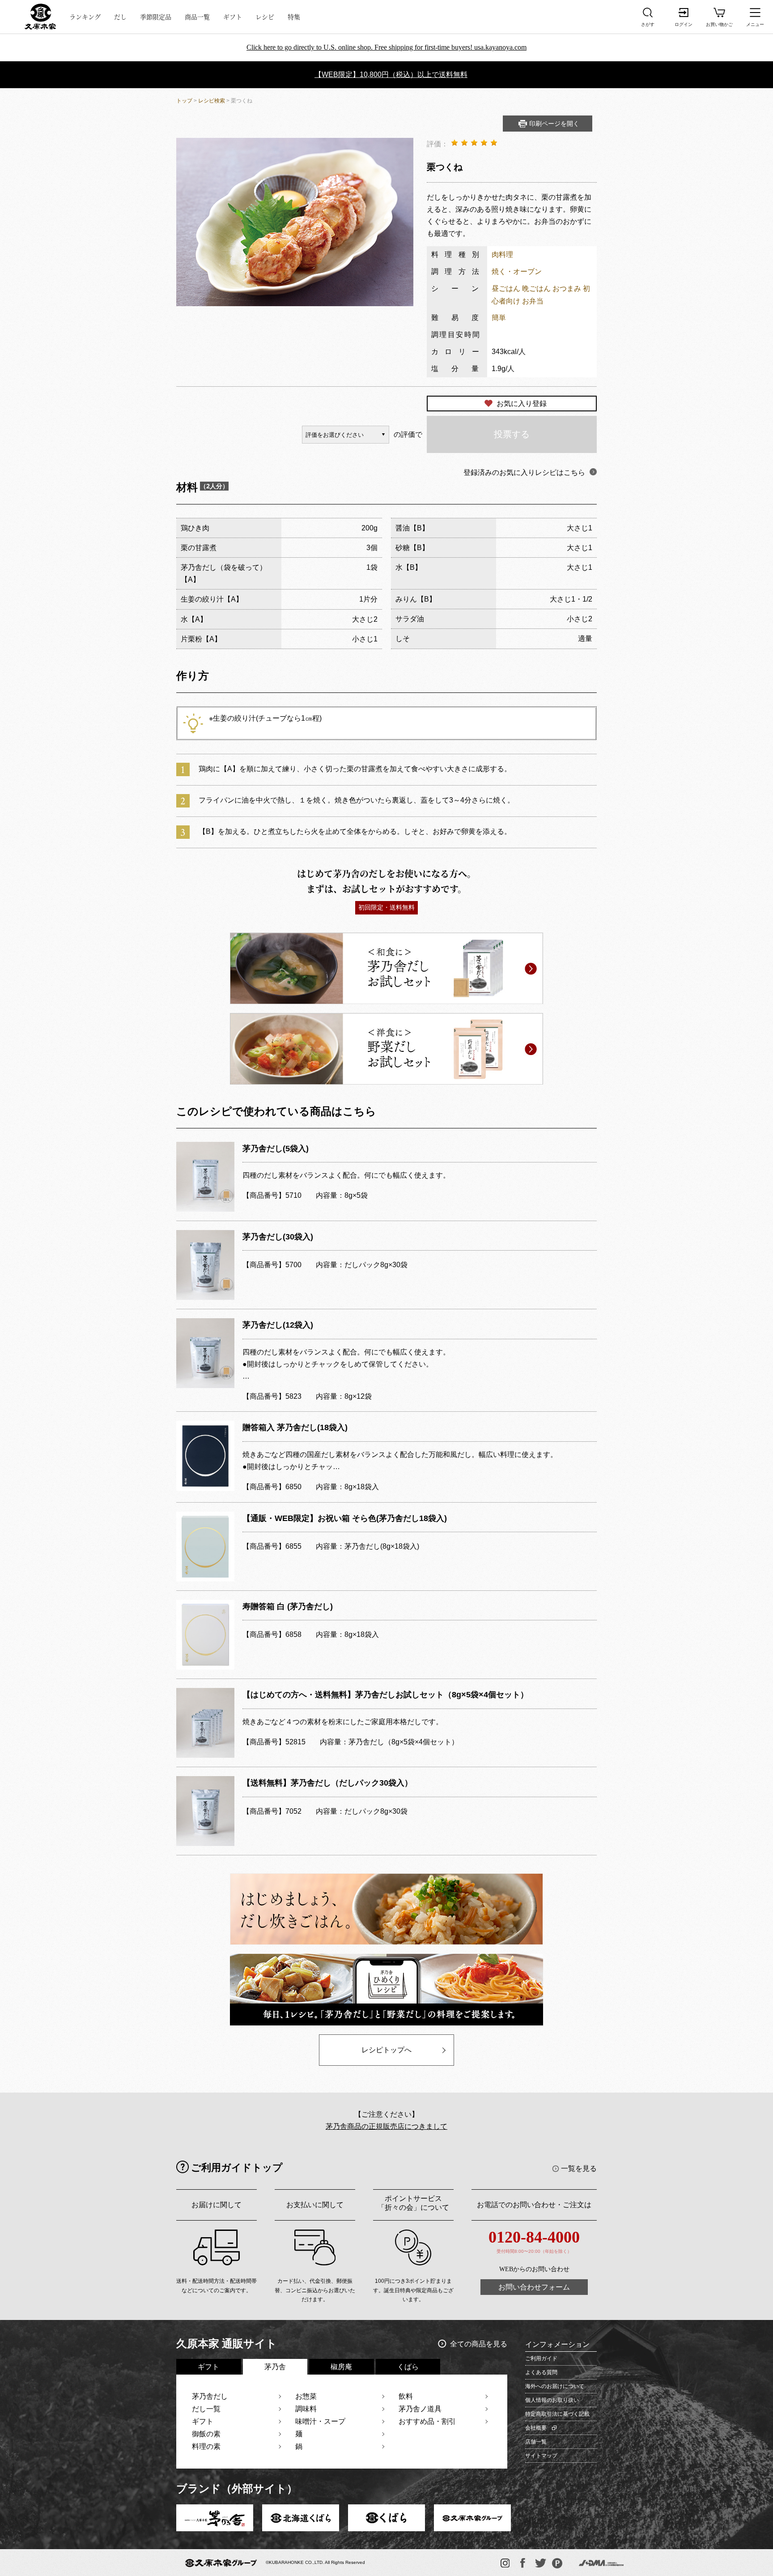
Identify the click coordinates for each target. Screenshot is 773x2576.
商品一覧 (197, 17)
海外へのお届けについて (555, 2386)
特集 (294, 17)
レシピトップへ (386, 2050)
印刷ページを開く (554, 124)
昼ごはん (506, 288)
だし (120, 17)
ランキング (85, 17)
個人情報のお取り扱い (552, 2400)
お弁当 (533, 301)
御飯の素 (206, 2434)
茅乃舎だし (210, 2396)
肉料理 (502, 254)
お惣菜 (306, 2396)
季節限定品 (156, 17)
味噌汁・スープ (320, 2421)
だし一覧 (206, 2409)
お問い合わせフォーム (534, 2287)
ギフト (233, 17)
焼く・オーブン (517, 271)
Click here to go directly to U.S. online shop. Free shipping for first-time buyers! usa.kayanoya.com (386, 47)
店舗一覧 (536, 2442)
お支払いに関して (315, 2205)
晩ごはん (536, 288)
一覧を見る (579, 2168)
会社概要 (536, 2428)
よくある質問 (541, 2372)
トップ (184, 101)
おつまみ (567, 288)
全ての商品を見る (479, 2344)
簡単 (499, 318)
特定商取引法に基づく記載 (557, 2414)
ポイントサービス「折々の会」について (413, 2203)
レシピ (265, 17)
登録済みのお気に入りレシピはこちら (524, 472)
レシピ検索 (212, 101)
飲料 (406, 2396)
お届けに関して (217, 2205)
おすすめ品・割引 (427, 2421)
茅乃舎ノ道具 (420, 2409)
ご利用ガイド (541, 2358)
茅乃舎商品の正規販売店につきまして (386, 2126)
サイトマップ (541, 2456)
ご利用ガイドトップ (237, 2168)
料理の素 (206, 2446)
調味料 (306, 2409)
